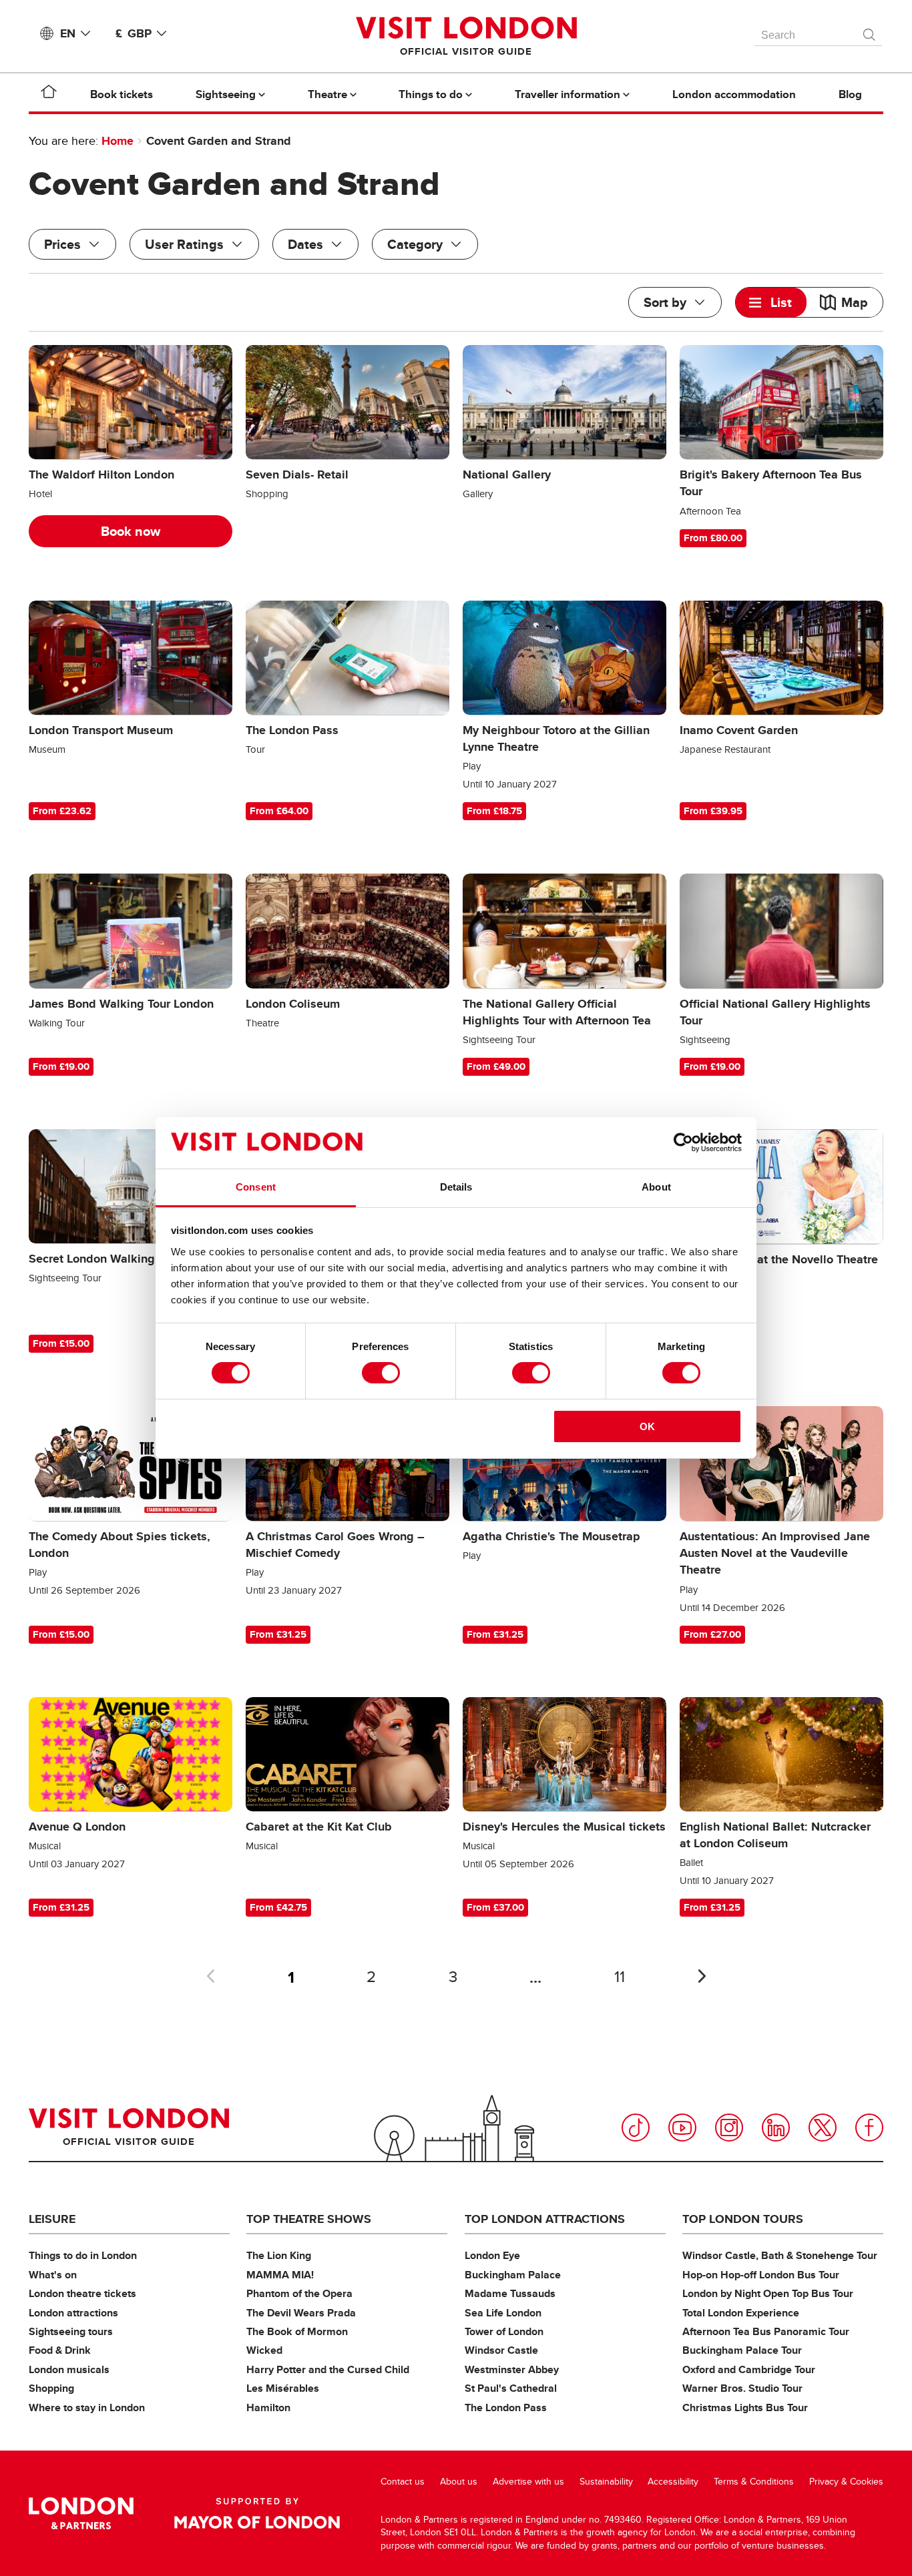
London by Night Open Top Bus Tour (768, 2293)
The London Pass (506, 2407)
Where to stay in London (87, 2407)
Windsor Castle (501, 2350)
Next (702, 1976)
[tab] (771, 302)
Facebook (869, 2128)
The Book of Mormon (297, 2331)
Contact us (403, 2482)
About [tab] (656, 1187)
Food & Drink (60, 2350)
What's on (53, 2275)
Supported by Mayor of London (257, 2513)
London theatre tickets (82, 2293)
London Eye (492, 2255)
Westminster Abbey (512, 2369)
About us (459, 2482)
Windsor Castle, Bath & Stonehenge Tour (780, 2255)
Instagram (729, 2128)
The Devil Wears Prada (301, 2313)
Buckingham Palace (513, 2275)
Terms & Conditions (754, 2482)
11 (620, 1977)
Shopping (51, 2388)
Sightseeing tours (71, 2331)
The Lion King (279, 2255)
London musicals (69, 2369)
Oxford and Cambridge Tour (749, 2369)
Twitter (823, 2128)
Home (118, 141)
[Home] (49, 94)
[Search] (870, 31)
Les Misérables (283, 2388)
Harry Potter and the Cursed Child (328, 2369)
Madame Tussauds (510, 2293)
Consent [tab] (256, 1187)
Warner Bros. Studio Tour (742, 2388)
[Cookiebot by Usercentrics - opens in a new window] (683, 1143)
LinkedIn (776, 2128)
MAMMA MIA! (280, 2275)
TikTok (636, 2128)
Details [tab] (456, 1187)
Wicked (264, 2350)
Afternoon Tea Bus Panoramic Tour (766, 2331)
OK (647, 1426)
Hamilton (268, 2407)
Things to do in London (83, 2255)
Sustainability (606, 2482)
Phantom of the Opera (299, 2293)
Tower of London (504, 2331)
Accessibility (673, 2482)
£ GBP (134, 33)
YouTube (682, 2128)
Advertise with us (528, 2482)
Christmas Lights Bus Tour (745, 2407)
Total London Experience (741, 2313)
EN (68, 33)
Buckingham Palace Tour (742, 2350)
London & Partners (81, 2513)
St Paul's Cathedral (511, 2388)
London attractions (73, 2313)
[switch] (381, 1373)
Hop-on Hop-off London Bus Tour (761, 2275)
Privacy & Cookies (846, 2482)
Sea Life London (503, 2313)
